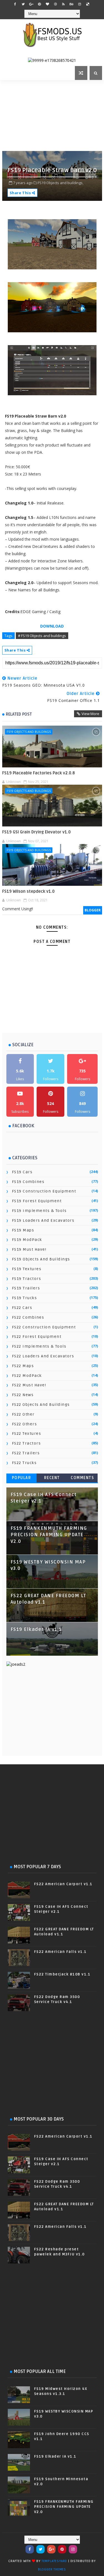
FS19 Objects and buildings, (61, 183)
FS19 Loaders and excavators (43, 1220)
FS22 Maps (23, 1366)
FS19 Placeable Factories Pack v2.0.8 (39, 773)
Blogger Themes (52, 2569)
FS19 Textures (27, 1269)
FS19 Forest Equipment (37, 1201)
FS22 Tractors (26, 1443)
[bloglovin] (47, 4)
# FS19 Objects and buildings (42, 636)
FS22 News (23, 1395)
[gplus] (31, 4)
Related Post (19, 714)
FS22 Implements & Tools (39, 1346)
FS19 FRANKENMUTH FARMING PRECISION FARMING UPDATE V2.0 (49, 1535)
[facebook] (15, 4)
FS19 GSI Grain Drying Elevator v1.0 (36, 832)
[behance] (72, 4)
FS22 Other (23, 1414)
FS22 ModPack (27, 1376)
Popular (22, 1478)
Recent (52, 1478)
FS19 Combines (28, 1182)
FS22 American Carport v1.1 (63, 1884)
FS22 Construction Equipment (44, 1327)
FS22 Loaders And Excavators (43, 1356)
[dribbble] (55, 4)
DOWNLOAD (52, 626)
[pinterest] (39, 4)
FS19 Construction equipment (44, 1191)
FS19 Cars (22, 1172)
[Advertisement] (53, 115)
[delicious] (88, 4)
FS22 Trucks (24, 1463)
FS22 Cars (22, 1308)
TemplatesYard (54, 2561)
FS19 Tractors (27, 1279)
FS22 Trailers (26, 1453)
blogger (93, 910)
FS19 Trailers (26, 1288)
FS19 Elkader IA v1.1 (36, 1629)
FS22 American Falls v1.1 (60, 1952)
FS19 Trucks (25, 1298)
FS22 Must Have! (29, 1385)
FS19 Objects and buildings (29, 732)
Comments (82, 1478)
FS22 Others (25, 1424)
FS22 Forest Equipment (37, 1337)
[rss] (64, 4)
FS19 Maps (23, 1230)
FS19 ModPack (27, 1240)
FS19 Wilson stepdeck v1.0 (28, 891)
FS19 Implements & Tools (39, 1211)
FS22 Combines (28, 1317)
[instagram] (80, 4)
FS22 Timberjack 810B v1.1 (62, 1974)
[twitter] (23, 4)
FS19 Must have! (29, 1249)
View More (90, 714)
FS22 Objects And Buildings (41, 1405)
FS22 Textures (27, 1434)
